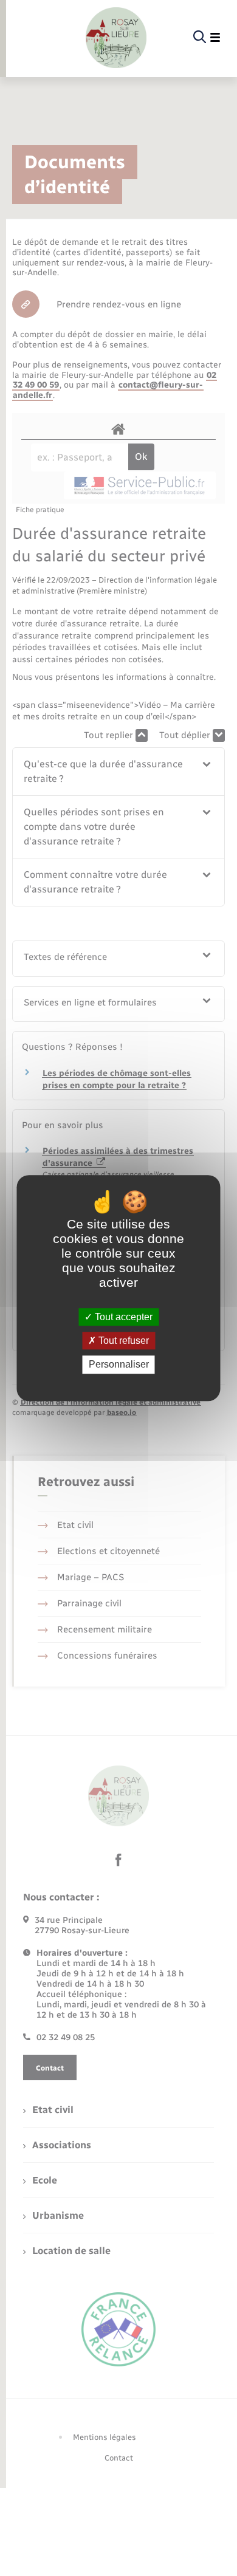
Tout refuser (122, 1341)
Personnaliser (119, 1365)
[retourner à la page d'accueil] (116, 38)
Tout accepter (122, 1317)
